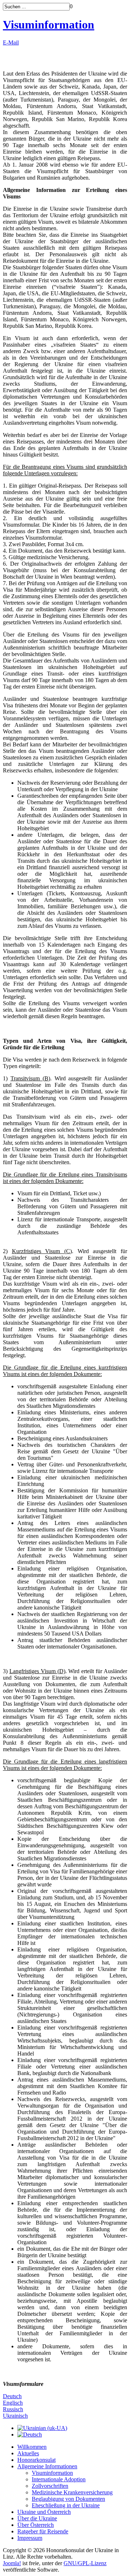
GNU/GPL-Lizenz (85, 2563)
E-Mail (11, 42)
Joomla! (12, 2563)
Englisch (13, 2403)
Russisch (13, 2409)
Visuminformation (49, 25)
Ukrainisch (15, 2416)
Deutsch (12, 2396)
